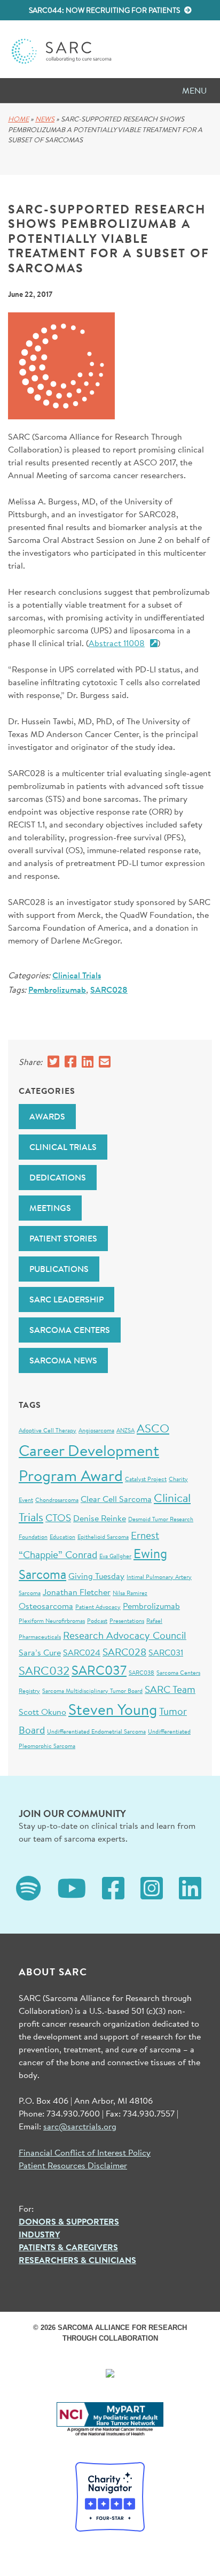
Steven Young (113, 1709)
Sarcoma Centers (70, 1330)
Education (62, 1537)
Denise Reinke (100, 1518)
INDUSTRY (39, 2234)
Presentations (127, 1621)
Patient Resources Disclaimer (73, 2165)
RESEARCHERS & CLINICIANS (77, 2260)
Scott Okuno (42, 1711)
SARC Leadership (66, 1299)
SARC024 (82, 1652)
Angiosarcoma (96, 1430)
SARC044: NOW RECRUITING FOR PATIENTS (105, 10)
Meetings (50, 1208)
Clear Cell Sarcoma (116, 1498)
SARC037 (99, 1670)
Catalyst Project (146, 1479)
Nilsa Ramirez (130, 1593)
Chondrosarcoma (57, 1500)
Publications (59, 1269)
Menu (194, 90)
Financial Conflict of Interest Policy (85, 2152)
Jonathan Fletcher (77, 1592)
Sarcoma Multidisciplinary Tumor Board (92, 1691)
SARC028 (109, 990)
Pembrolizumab (57, 990)
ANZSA (125, 1430)
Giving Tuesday (96, 1575)
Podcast (97, 1621)
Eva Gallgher (115, 1556)
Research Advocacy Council (125, 1635)
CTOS (58, 1517)
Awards (47, 1116)
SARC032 (44, 1670)
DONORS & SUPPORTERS (69, 2221)
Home (18, 119)
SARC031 (166, 1652)
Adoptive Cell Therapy (48, 1430)
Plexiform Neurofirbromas (52, 1621)
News (45, 119)
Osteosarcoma (46, 1605)
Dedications (58, 1177)
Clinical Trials (77, 975)
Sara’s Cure (40, 1652)
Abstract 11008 (117, 643)
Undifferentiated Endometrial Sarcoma (96, 1731)
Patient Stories (63, 1238)
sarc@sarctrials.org (80, 2126)
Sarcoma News (63, 1360)
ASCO (153, 1428)
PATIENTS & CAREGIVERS (68, 2247)
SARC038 (142, 1673)
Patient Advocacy (98, 1607)
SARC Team (170, 1689)
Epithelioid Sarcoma (103, 1537)
